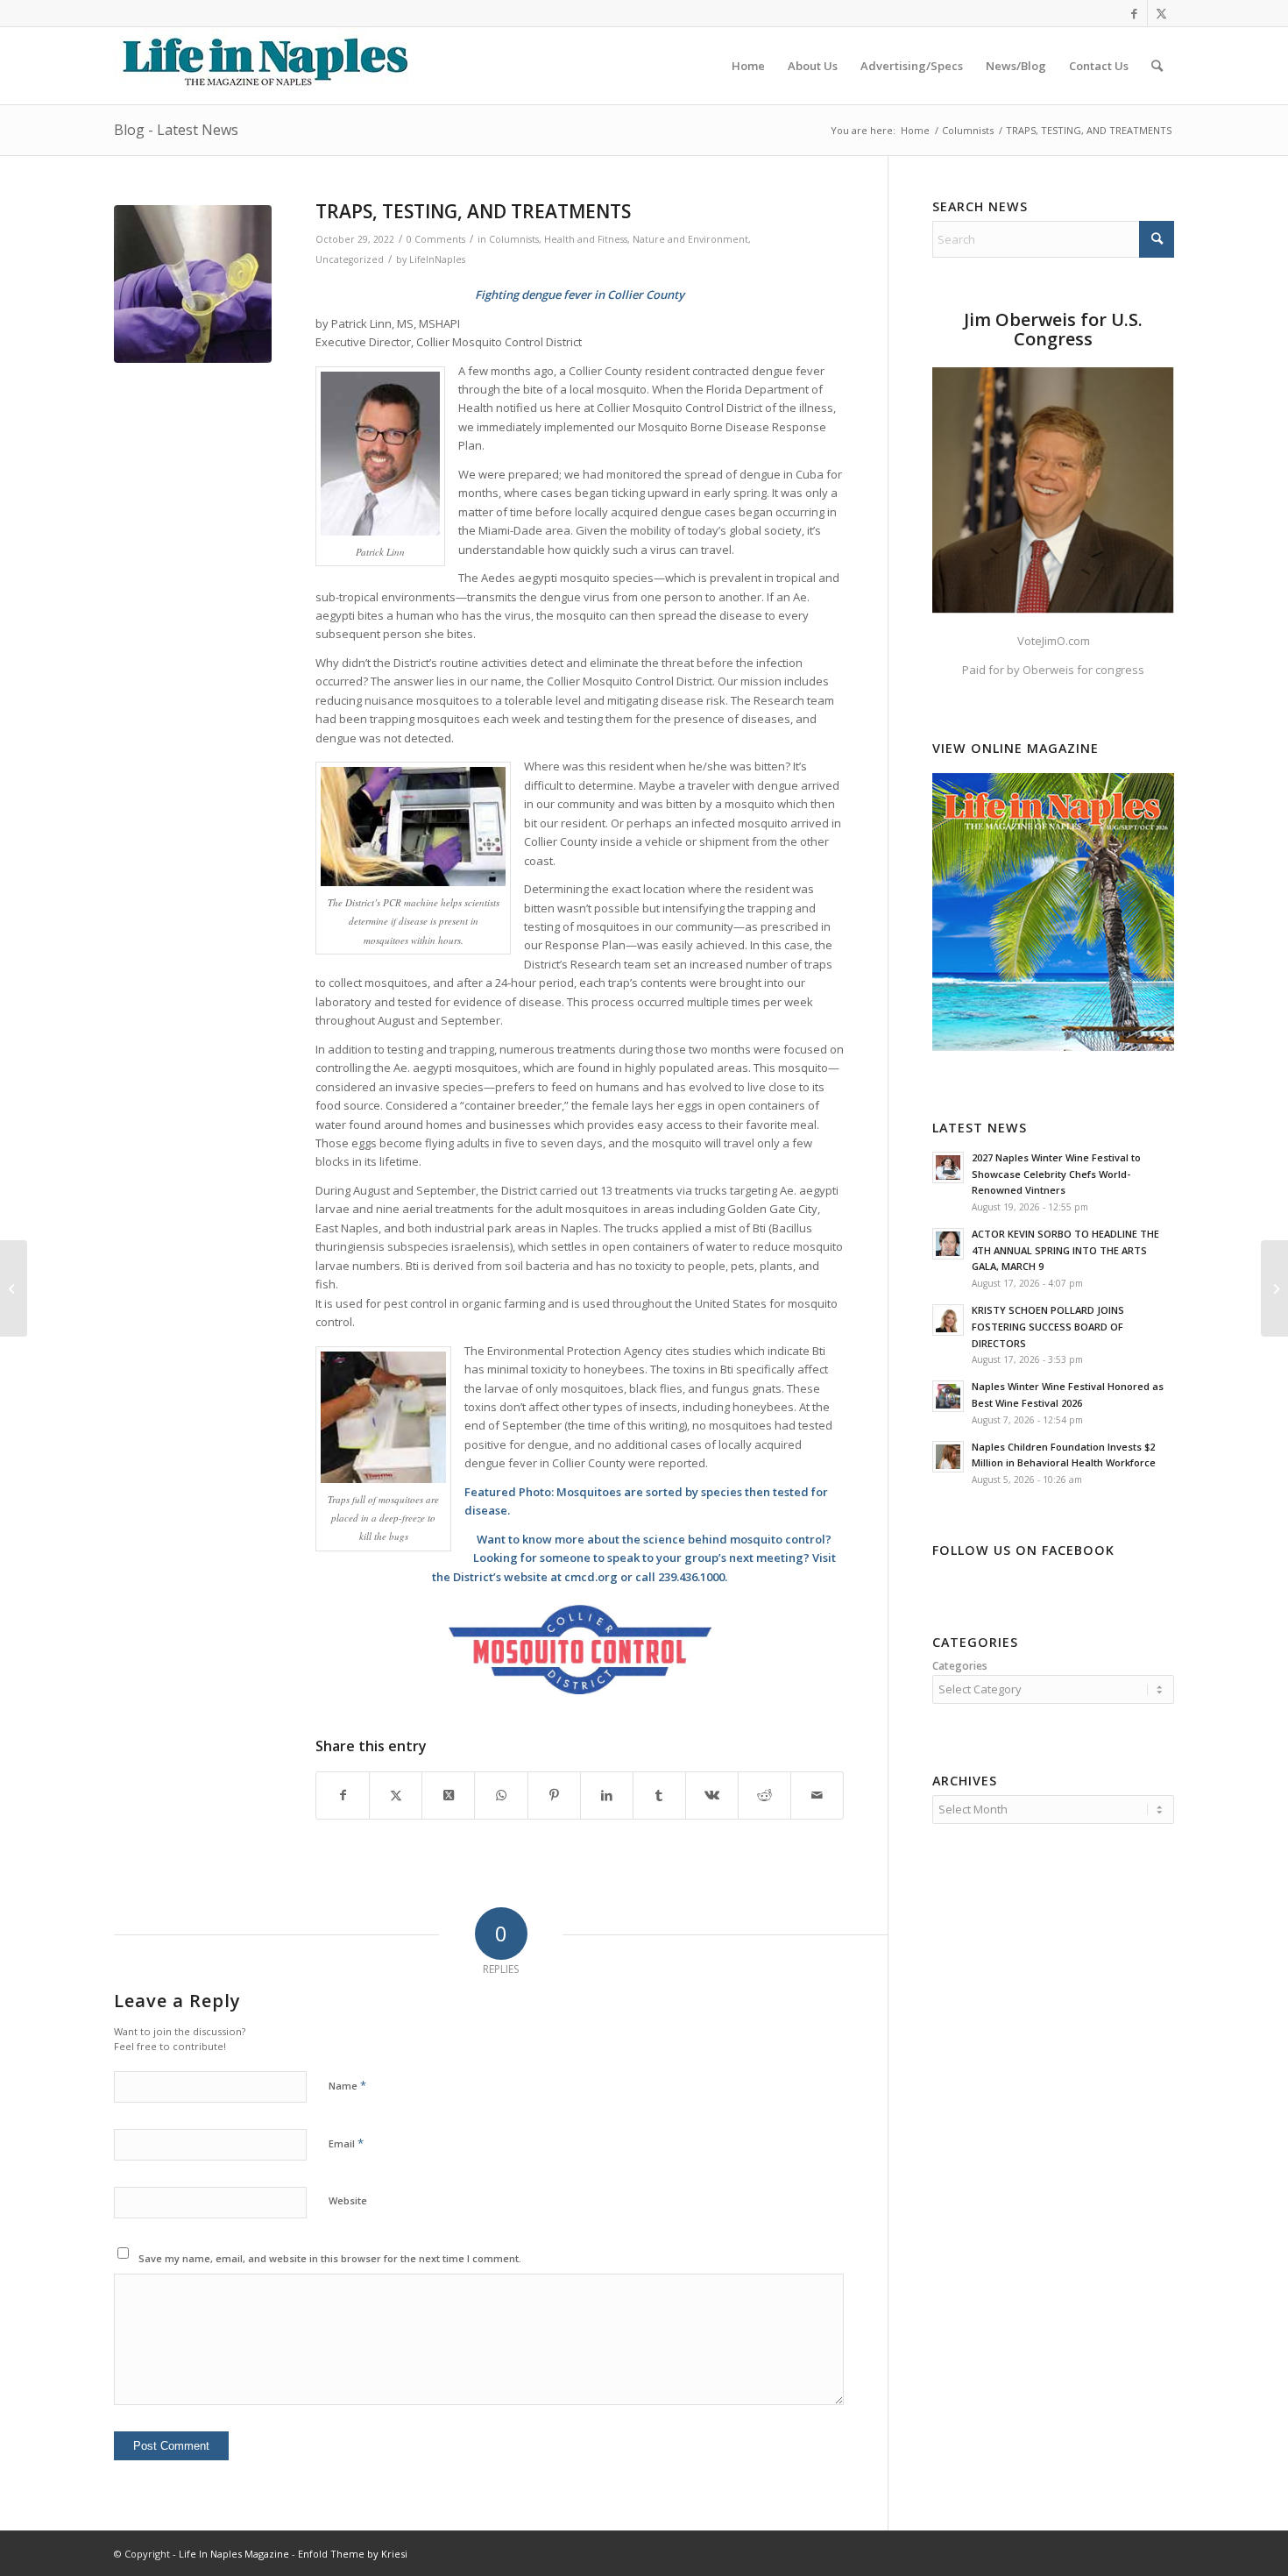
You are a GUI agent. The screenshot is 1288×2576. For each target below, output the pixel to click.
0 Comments (436, 239)
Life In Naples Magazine (234, 2554)
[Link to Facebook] (1134, 13)
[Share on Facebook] (343, 1795)
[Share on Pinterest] (554, 1795)
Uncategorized (350, 259)
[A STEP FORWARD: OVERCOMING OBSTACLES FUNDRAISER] (1274, 1288)
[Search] (1157, 66)
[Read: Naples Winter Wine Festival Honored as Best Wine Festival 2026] (948, 1396)
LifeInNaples (437, 259)
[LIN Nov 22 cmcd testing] (193, 284)
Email (346, 2143)
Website (348, 2200)
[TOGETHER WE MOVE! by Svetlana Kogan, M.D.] (14, 1288)
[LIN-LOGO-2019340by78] (263, 66)
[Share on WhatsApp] (501, 1795)
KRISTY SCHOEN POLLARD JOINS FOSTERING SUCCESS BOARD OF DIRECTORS (1048, 1327)
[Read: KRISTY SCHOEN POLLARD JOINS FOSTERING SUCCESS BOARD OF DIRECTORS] (948, 1320)
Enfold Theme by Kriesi (353, 2554)
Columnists (514, 239)
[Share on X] (396, 1795)
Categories (960, 1666)
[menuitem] (748, 66)
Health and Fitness (586, 239)
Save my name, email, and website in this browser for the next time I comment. (330, 2258)
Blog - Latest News (176, 130)
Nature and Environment (690, 239)
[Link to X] (1161, 13)
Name (347, 2085)
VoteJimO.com (1054, 641)
